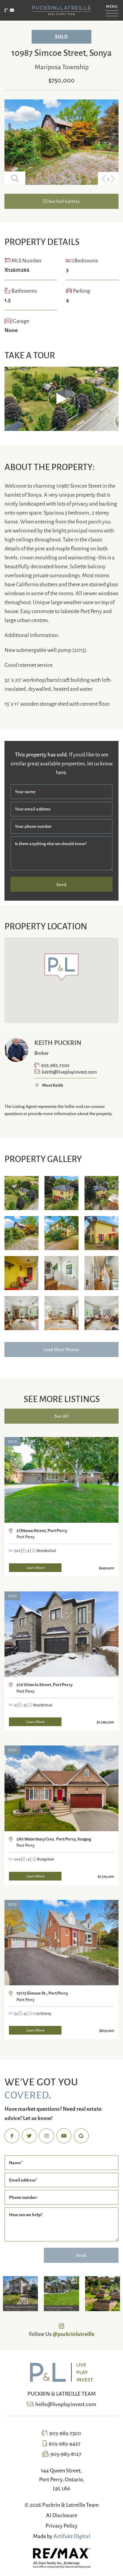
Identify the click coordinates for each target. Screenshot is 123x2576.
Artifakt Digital (72, 2536)
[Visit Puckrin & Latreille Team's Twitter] (29, 2136)
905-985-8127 (66, 2454)
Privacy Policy (61, 2525)
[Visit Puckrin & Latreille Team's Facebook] (12, 2136)
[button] (112, 9)
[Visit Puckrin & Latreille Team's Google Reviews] (81, 2136)
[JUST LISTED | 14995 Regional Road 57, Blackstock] (20, 2294)
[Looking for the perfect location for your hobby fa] (103, 2294)
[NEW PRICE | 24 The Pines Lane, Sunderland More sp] (61, 2294)
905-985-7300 (65, 2433)
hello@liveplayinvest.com (66, 2404)
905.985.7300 (55, 1065)
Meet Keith (52, 1085)
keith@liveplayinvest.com (69, 1071)
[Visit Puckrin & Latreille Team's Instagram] (47, 2136)
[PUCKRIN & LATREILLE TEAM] (61, 10)
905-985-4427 (64, 2443)
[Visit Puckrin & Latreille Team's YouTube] (64, 2136)
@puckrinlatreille (73, 2334)
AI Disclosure (61, 2515)
